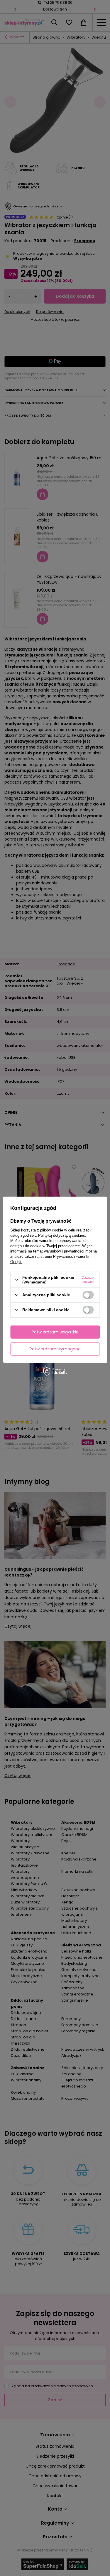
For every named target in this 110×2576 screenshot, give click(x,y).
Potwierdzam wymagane (55, 1349)
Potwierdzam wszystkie (55, 1332)
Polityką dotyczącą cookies (62, 1235)
